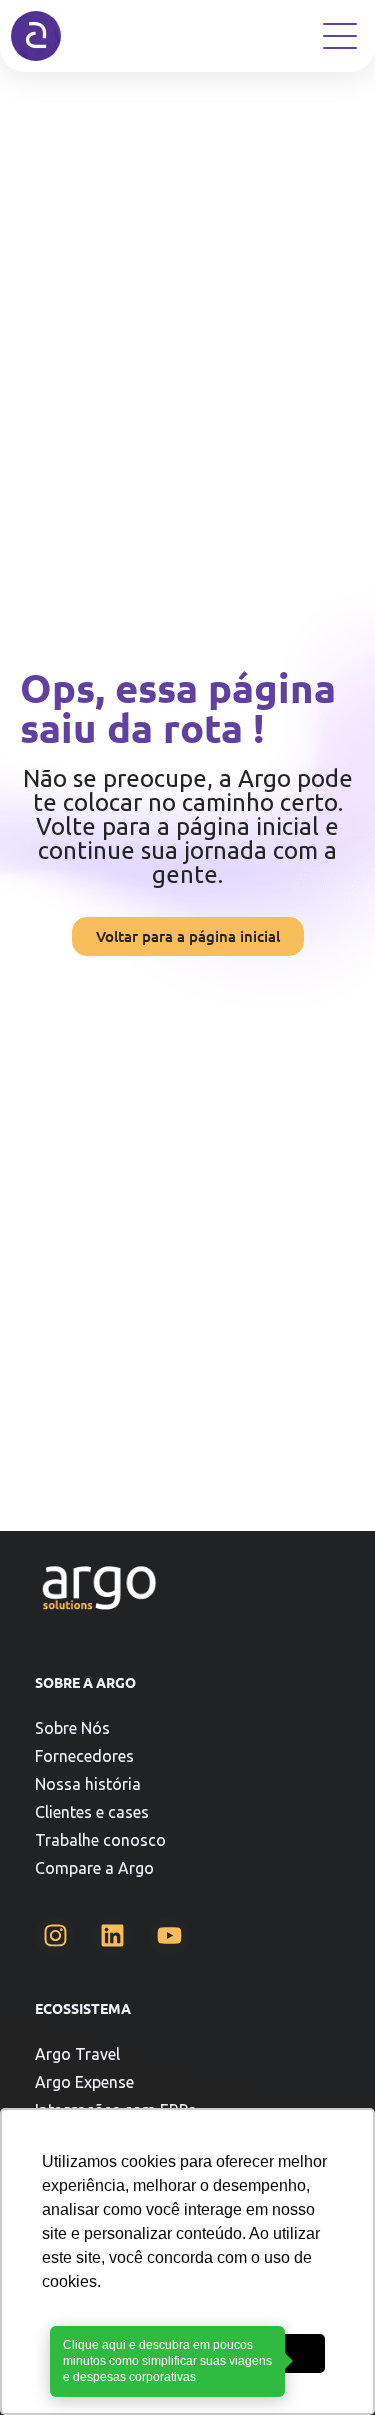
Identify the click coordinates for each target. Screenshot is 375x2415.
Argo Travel (77, 2054)
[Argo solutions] (36, 36)
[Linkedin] (112, 1936)
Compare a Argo (94, 1868)
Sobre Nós (72, 1728)
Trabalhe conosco (100, 1840)
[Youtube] (169, 1936)
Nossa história (88, 1784)
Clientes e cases (92, 1812)
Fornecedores (84, 1756)
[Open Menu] (340, 36)
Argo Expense (84, 2082)
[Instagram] (55, 1936)
